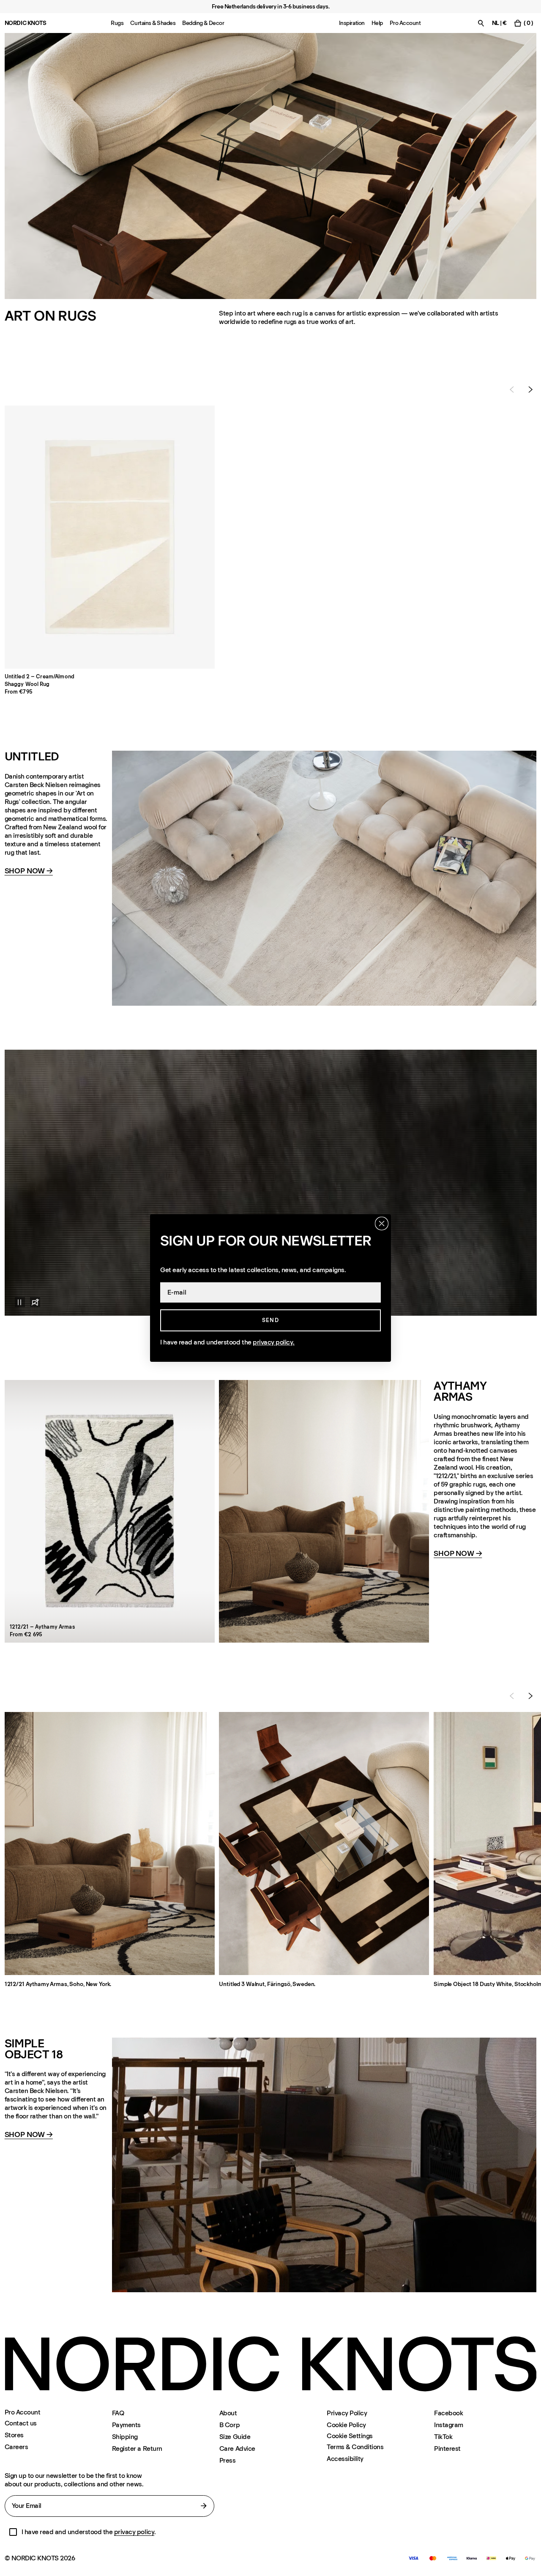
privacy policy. (274, 1342)
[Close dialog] (382, 1224)
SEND (270, 1320)
